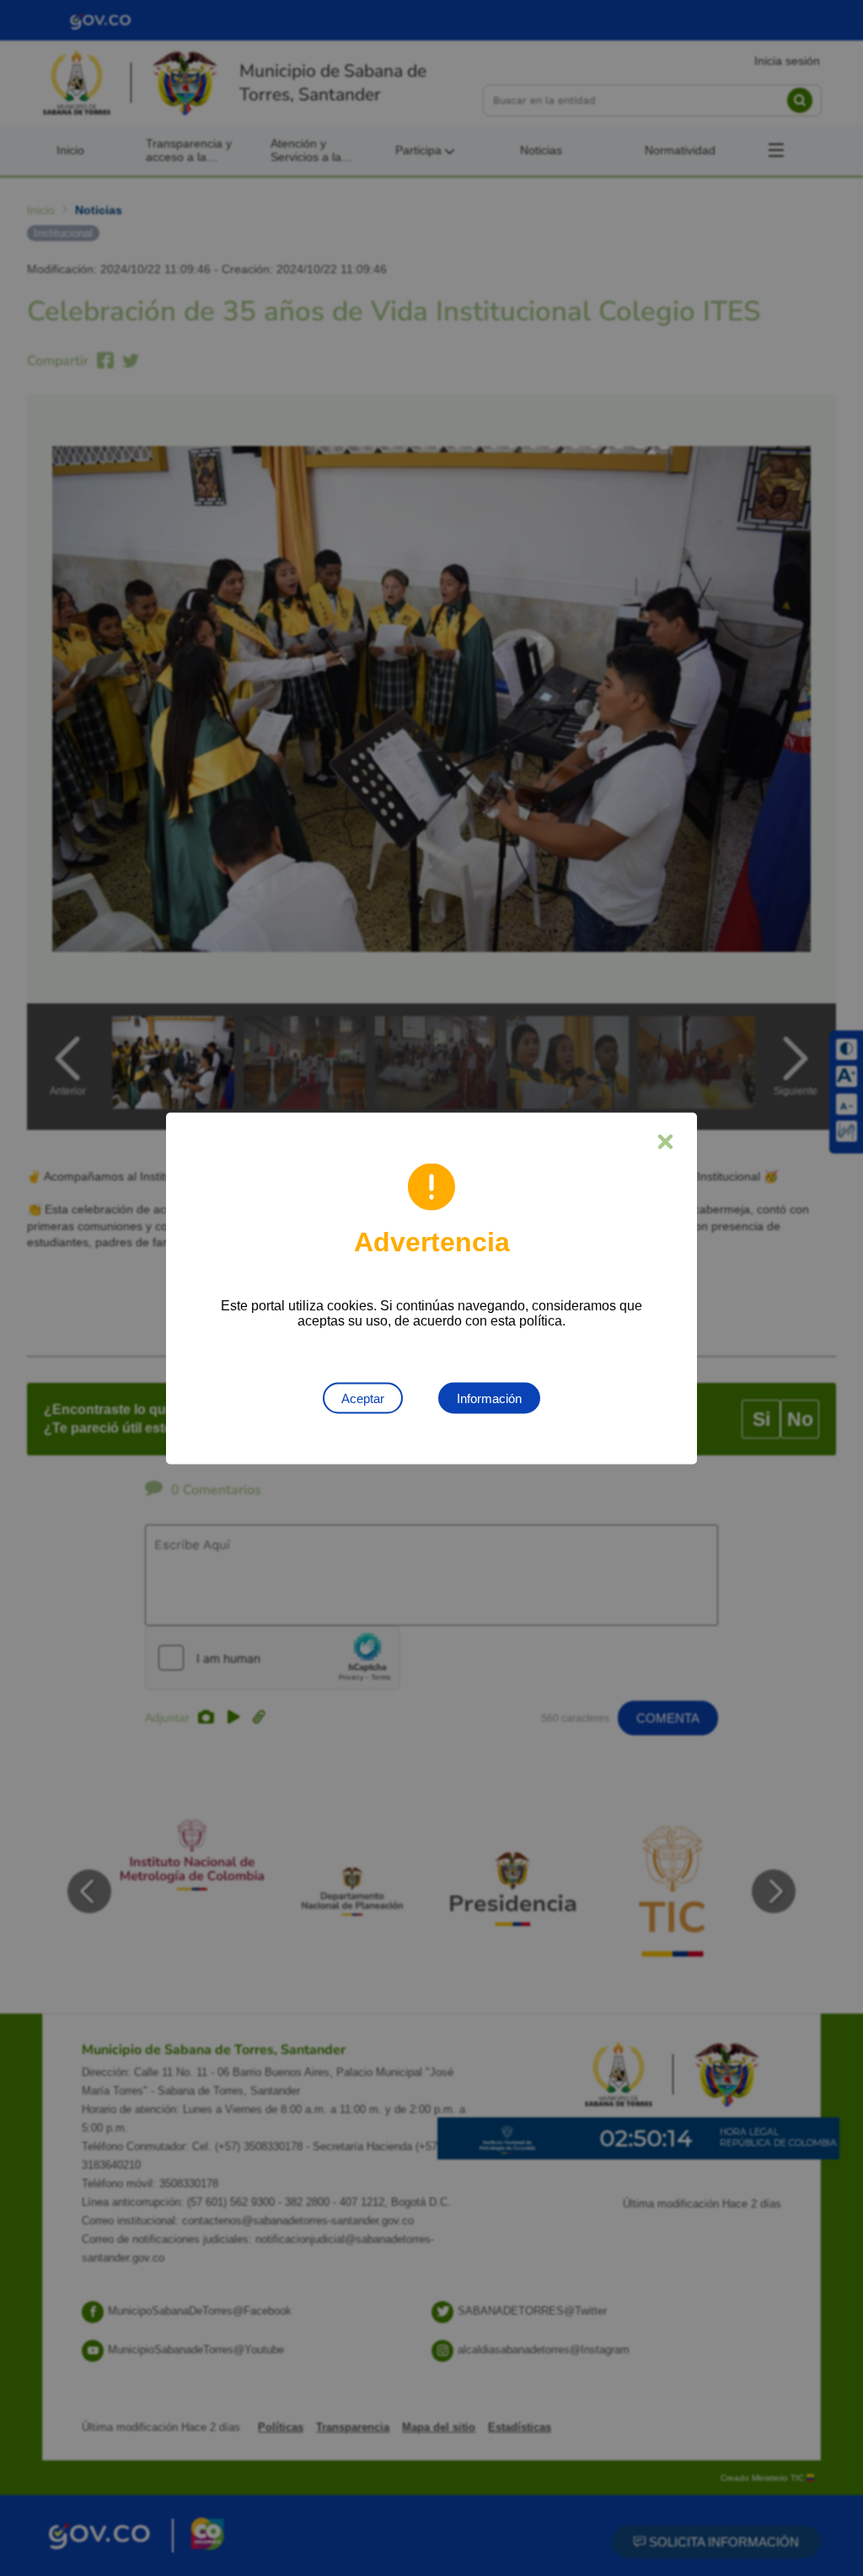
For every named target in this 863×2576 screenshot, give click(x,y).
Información (489, 1398)
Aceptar (363, 1398)
